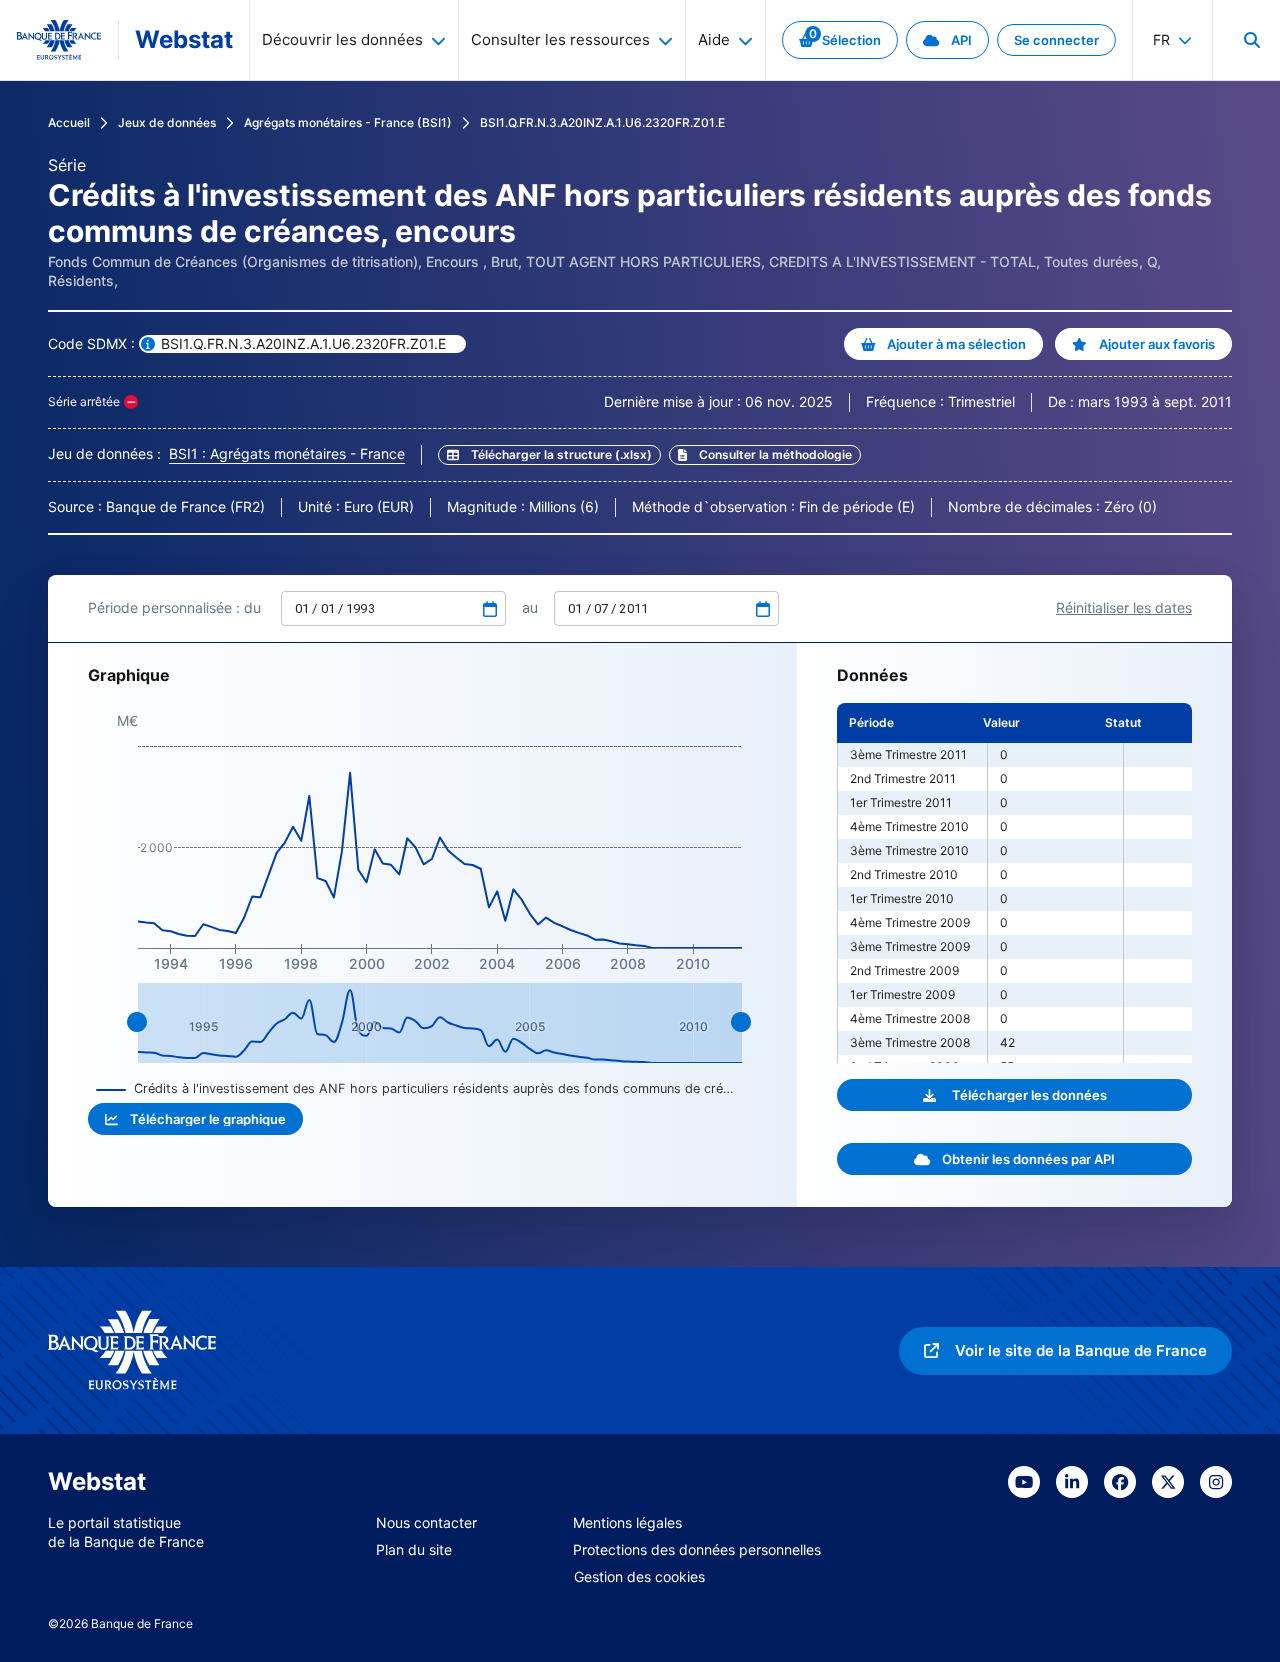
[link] (840, 40)
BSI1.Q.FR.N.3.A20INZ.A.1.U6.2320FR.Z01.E (602, 122)
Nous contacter (426, 1522)
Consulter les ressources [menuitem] (560, 39)
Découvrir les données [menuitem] (342, 39)
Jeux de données (167, 122)
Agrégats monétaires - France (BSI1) (348, 122)
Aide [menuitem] (714, 39)
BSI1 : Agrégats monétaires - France (287, 453)
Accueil (69, 122)
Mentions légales (627, 1522)
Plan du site (414, 1549)
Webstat (184, 39)
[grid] (1014, 883)
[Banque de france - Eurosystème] (59, 40)
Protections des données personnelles (697, 1549)
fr (1161, 39)
